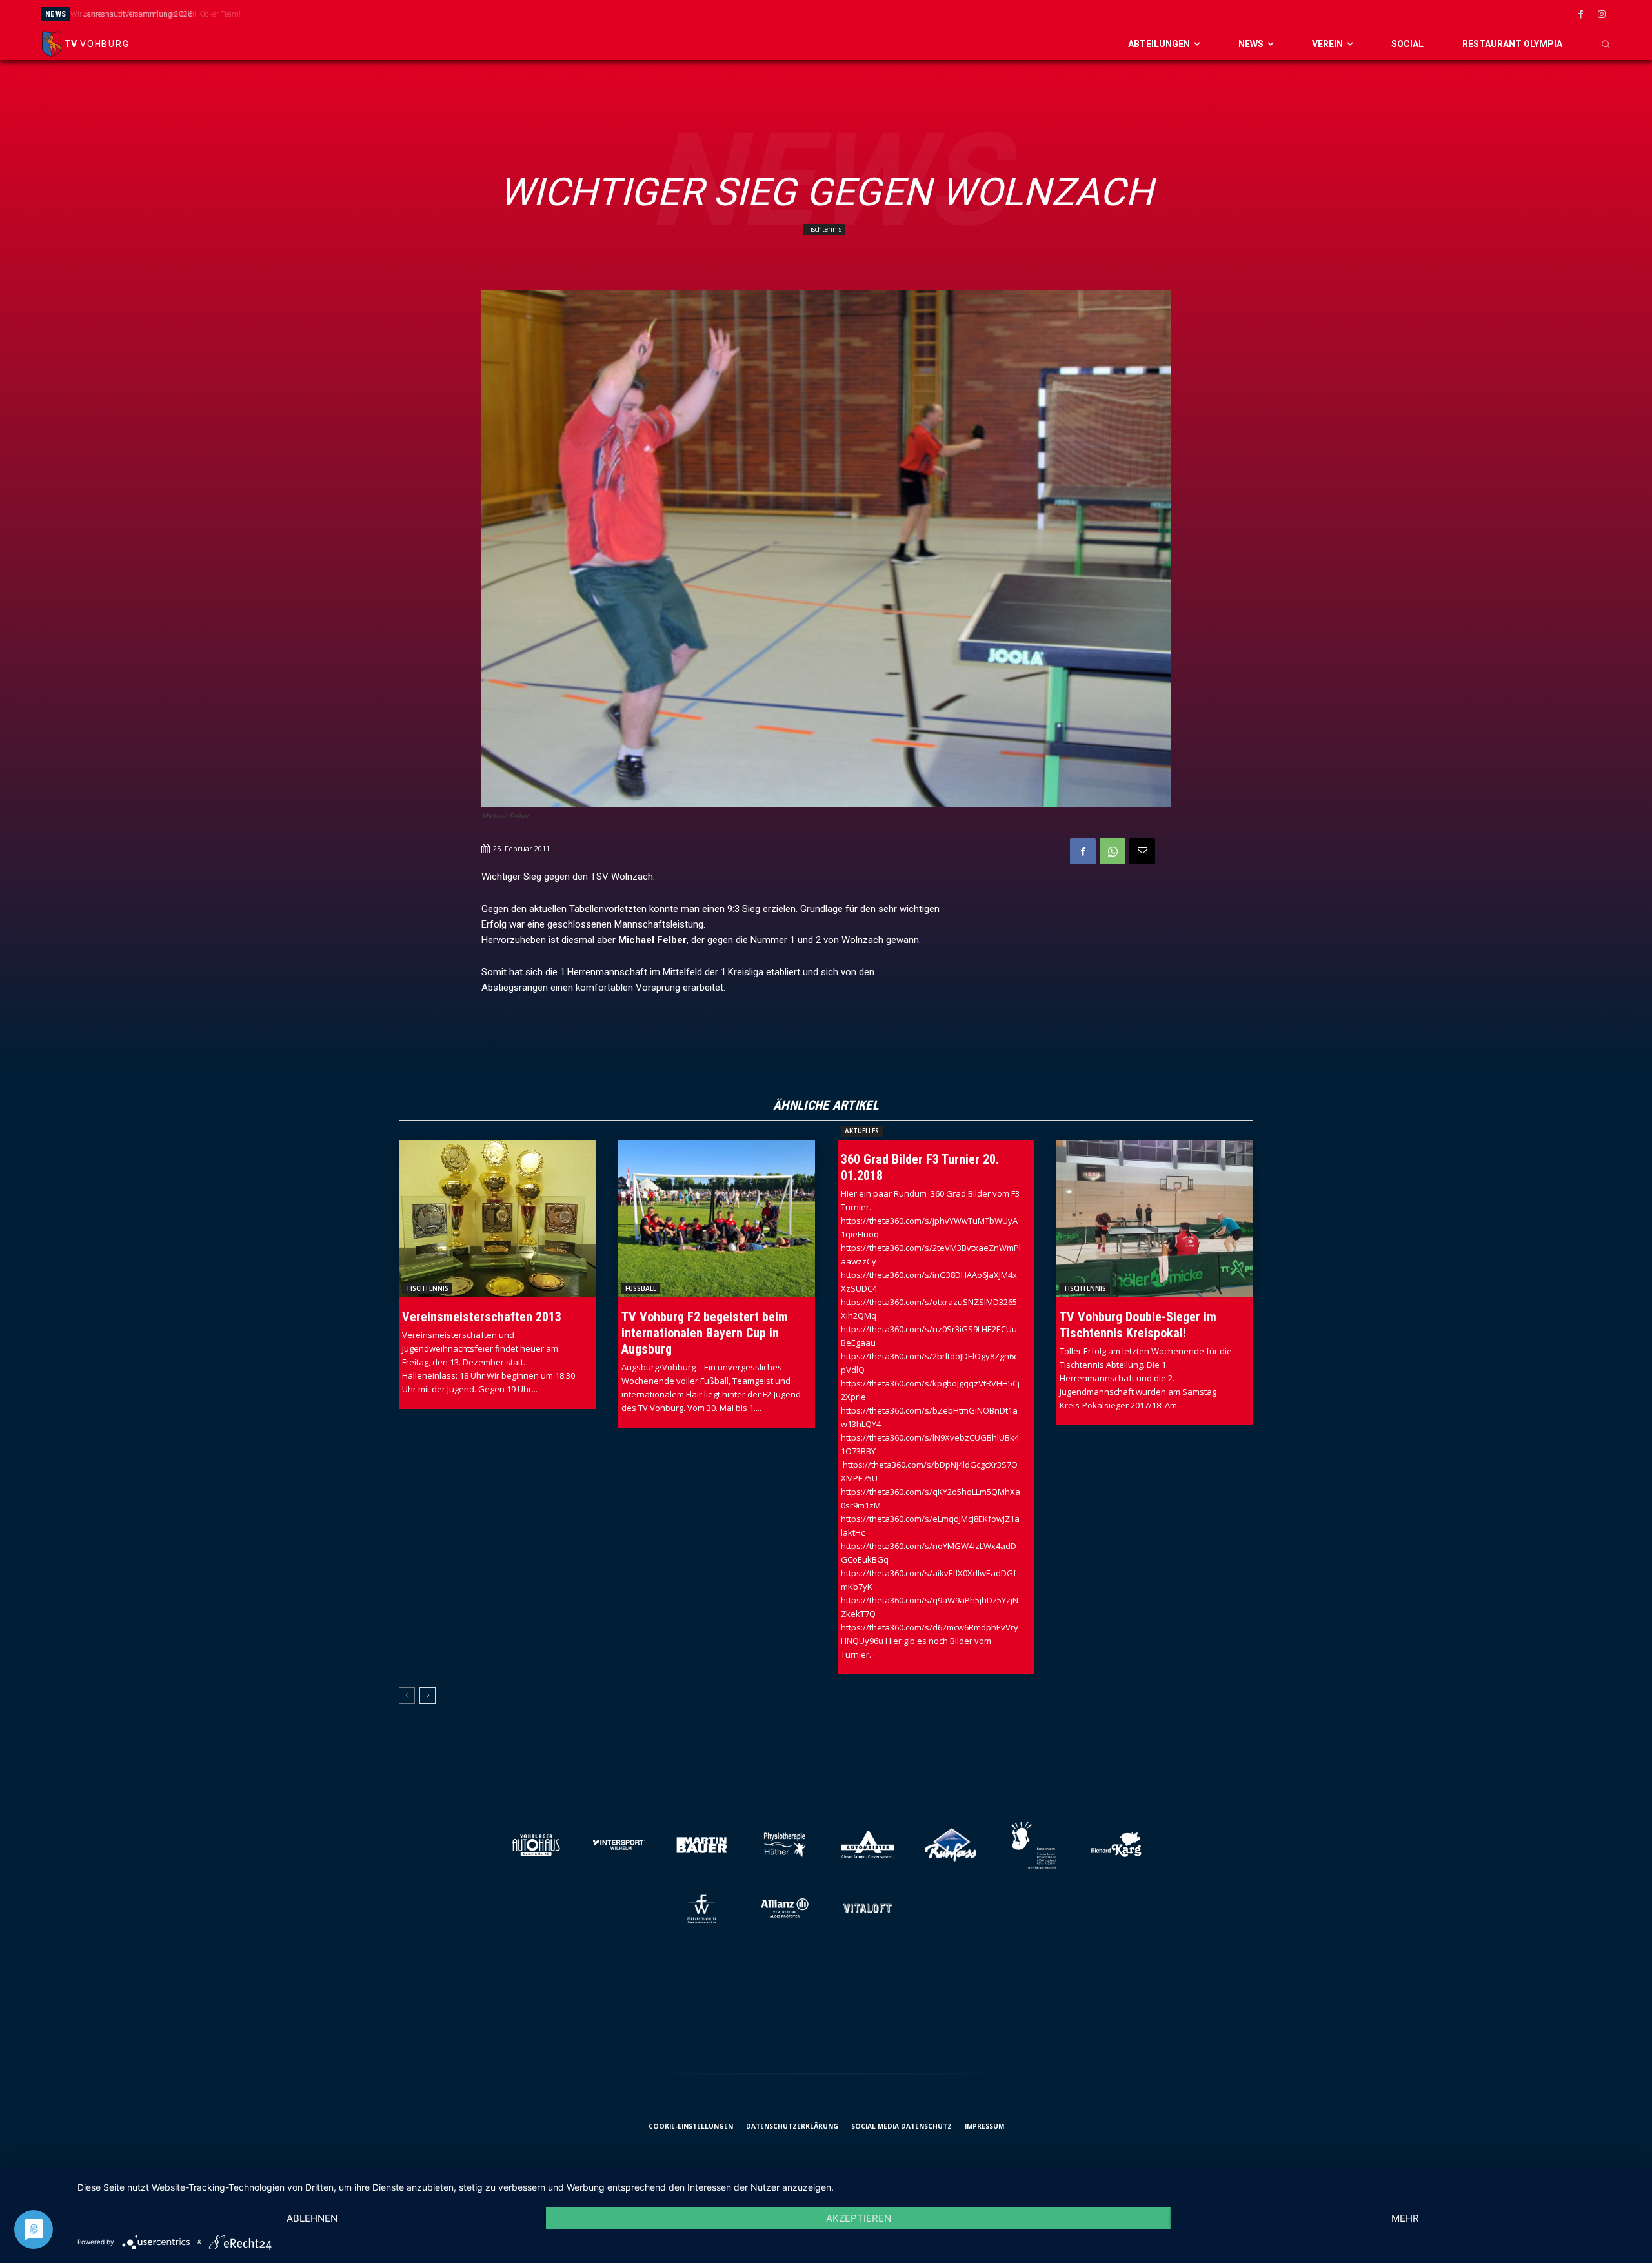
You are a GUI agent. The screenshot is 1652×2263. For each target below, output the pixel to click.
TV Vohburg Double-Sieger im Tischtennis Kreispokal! (1138, 1325)
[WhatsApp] (1113, 851)
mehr (1405, 2218)
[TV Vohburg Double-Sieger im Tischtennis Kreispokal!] (1155, 1219)
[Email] (1142, 851)
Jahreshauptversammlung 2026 (134, 14)
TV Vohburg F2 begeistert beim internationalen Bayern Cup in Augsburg (705, 1333)
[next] (951, 14)
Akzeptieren (859, 2218)
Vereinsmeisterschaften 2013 (482, 1317)
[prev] (930, 14)
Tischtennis (824, 229)
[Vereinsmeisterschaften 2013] (497, 1219)
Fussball (641, 1288)
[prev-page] (407, 1696)
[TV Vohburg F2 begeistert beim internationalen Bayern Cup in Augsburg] (717, 1219)
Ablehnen (312, 2218)
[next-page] (428, 1696)
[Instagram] (1602, 15)
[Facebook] (1580, 15)
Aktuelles (862, 1131)
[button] (1606, 44)
